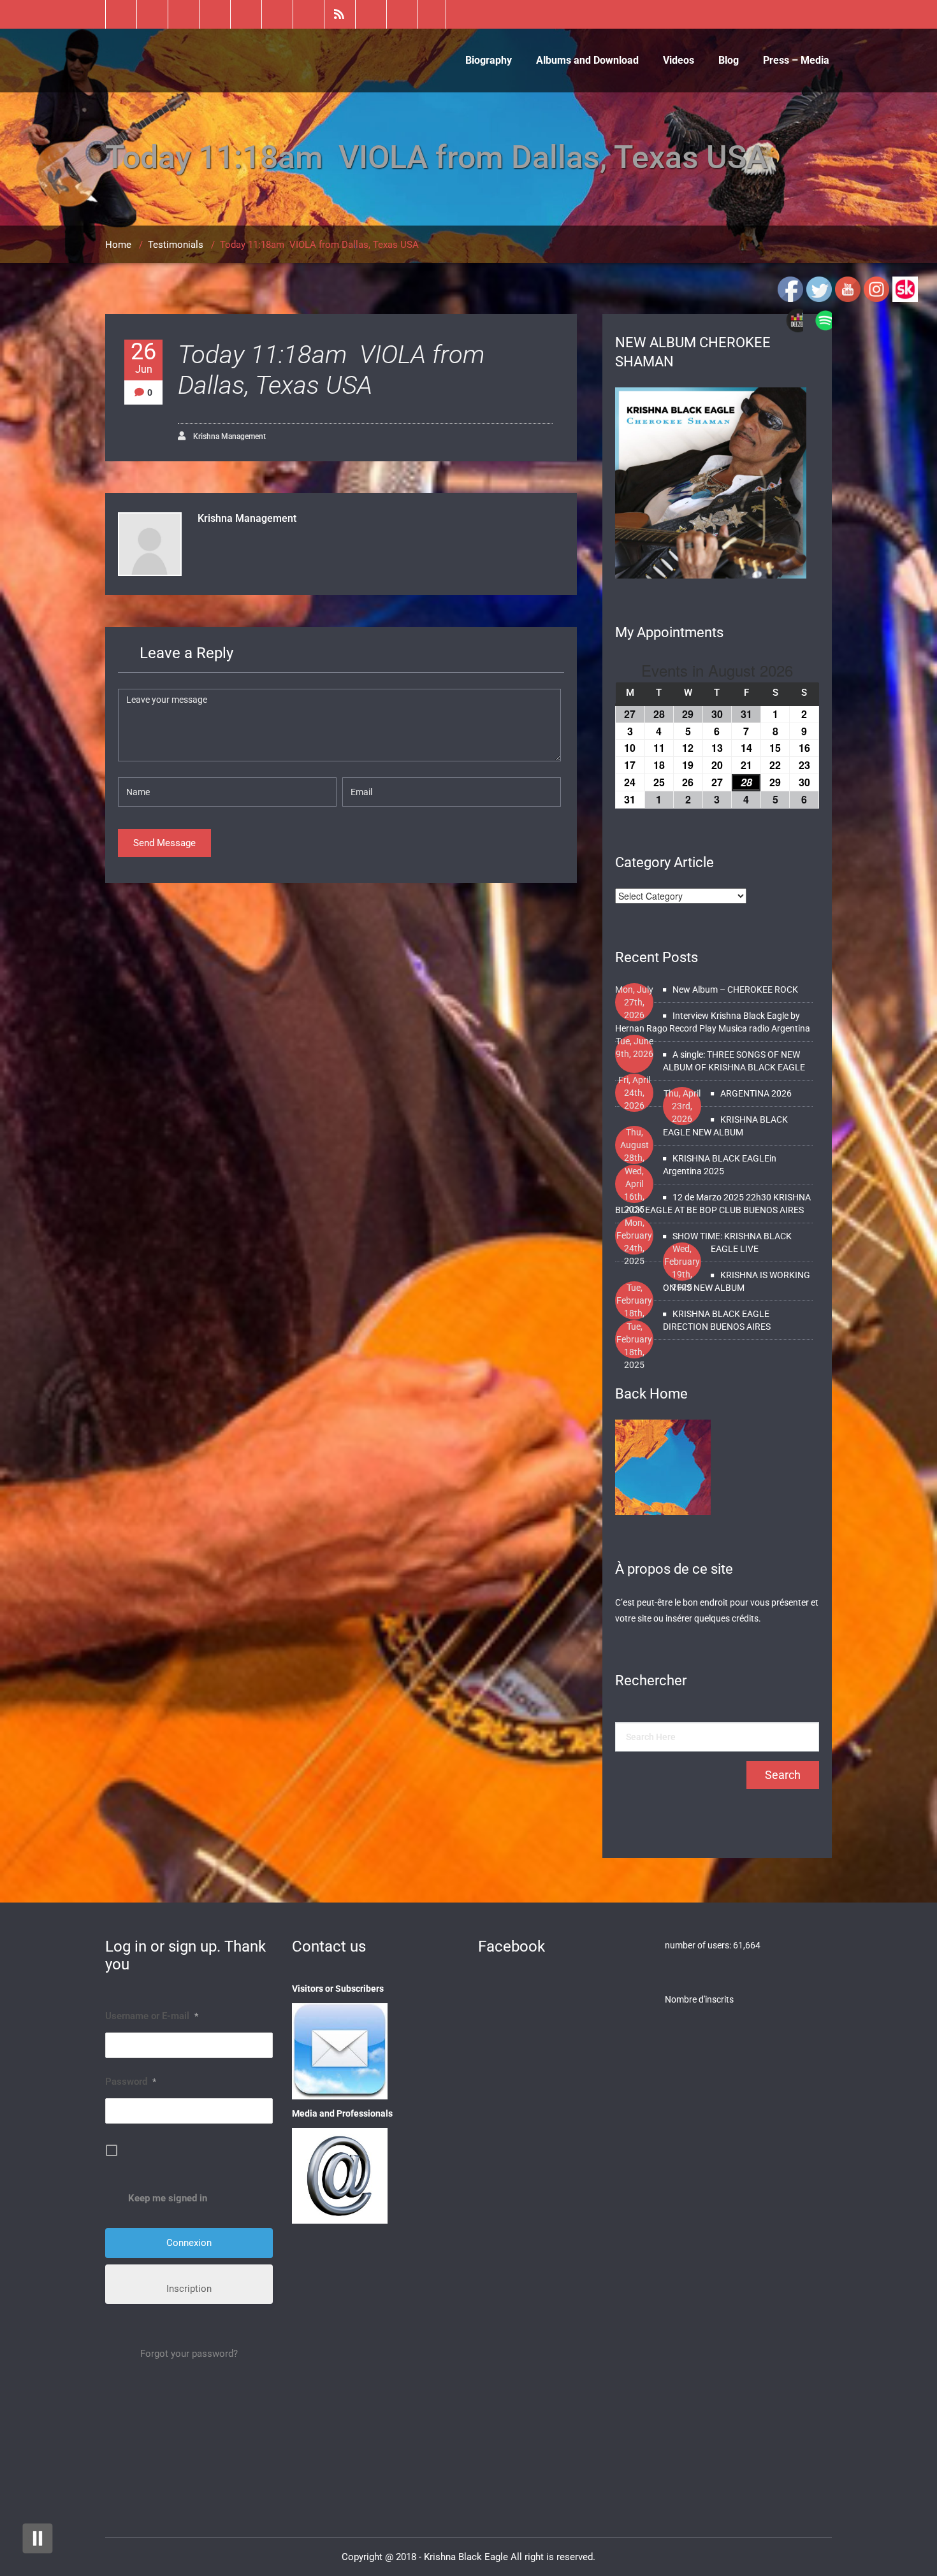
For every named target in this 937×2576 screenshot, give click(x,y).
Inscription (189, 2289)
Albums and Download (587, 60)
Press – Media (796, 60)
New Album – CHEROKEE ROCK (735, 989)
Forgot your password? (189, 2354)
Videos (679, 60)
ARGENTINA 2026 (756, 1093)
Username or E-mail (152, 2016)
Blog (729, 60)
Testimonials (176, 245)
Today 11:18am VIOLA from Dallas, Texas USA (331, 370)
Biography (489, 60)
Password (131, 2082)
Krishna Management (229, 436)
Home (118, 245)
